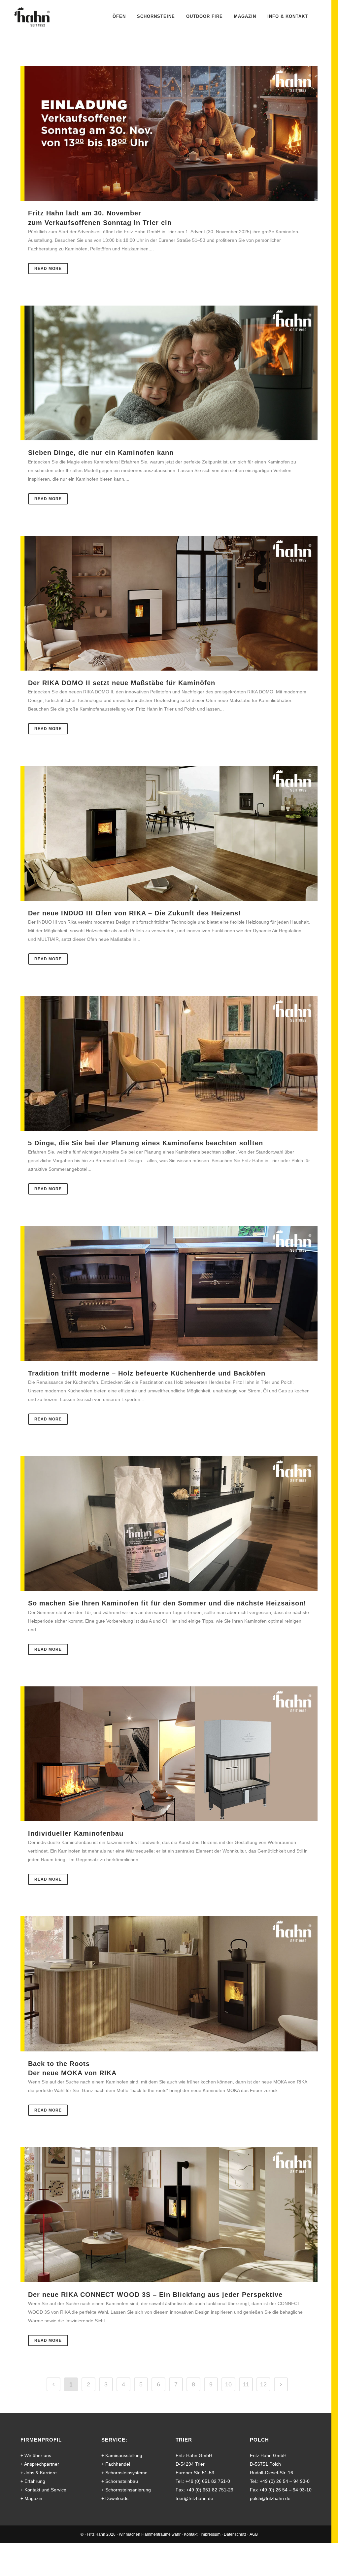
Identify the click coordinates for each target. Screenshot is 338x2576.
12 (263, 2384)
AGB (254, 2534)
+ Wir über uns (36, 2455)
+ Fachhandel (116, 2464)
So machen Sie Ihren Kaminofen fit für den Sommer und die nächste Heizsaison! (167, 1603)
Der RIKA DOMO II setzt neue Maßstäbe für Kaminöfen (122, 683)
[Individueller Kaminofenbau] (169, 1754)
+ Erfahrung (33, 2481)
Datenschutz (235, 2534)
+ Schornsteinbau (120, 2481)
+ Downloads (115, 2498)
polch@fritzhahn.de (270, 2498)
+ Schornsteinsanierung (126, 2490)
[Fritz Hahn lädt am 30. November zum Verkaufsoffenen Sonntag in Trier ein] (169, 133)
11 (246, 2384)
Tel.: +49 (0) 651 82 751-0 (203, 2481)
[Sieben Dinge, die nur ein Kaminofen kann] (169, 373)
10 (228, 2384)
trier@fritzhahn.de (194, 2498)
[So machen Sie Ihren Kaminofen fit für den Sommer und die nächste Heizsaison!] (169, 1524)
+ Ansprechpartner (40, 2464)
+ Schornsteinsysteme (124, 2473)
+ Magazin (31, 2498)
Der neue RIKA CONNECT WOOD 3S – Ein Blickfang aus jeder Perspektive (155, 2294)
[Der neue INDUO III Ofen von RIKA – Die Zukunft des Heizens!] (169, 833)
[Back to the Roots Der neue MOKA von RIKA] (169, 1984)
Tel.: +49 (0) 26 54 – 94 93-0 (280, 2481)
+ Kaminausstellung (122, 2455)
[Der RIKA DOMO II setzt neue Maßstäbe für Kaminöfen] (169, 603)
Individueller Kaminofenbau (76, 1833)
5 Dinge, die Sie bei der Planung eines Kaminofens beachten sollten (146, 1143)
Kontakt (191, 2534)
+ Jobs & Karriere (39, 2473)
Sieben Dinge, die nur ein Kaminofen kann (101, 452)
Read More (48, 269)
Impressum (211, 2534)
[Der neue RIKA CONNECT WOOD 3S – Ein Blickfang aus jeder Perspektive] (169, 2215)
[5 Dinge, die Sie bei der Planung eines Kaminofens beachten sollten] (169, 1063)
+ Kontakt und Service (43, 2490)
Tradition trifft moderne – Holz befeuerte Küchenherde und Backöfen (147, 1373)
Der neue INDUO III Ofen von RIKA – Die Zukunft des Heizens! (135, 913)
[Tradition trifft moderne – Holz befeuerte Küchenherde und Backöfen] (169, 1293)
